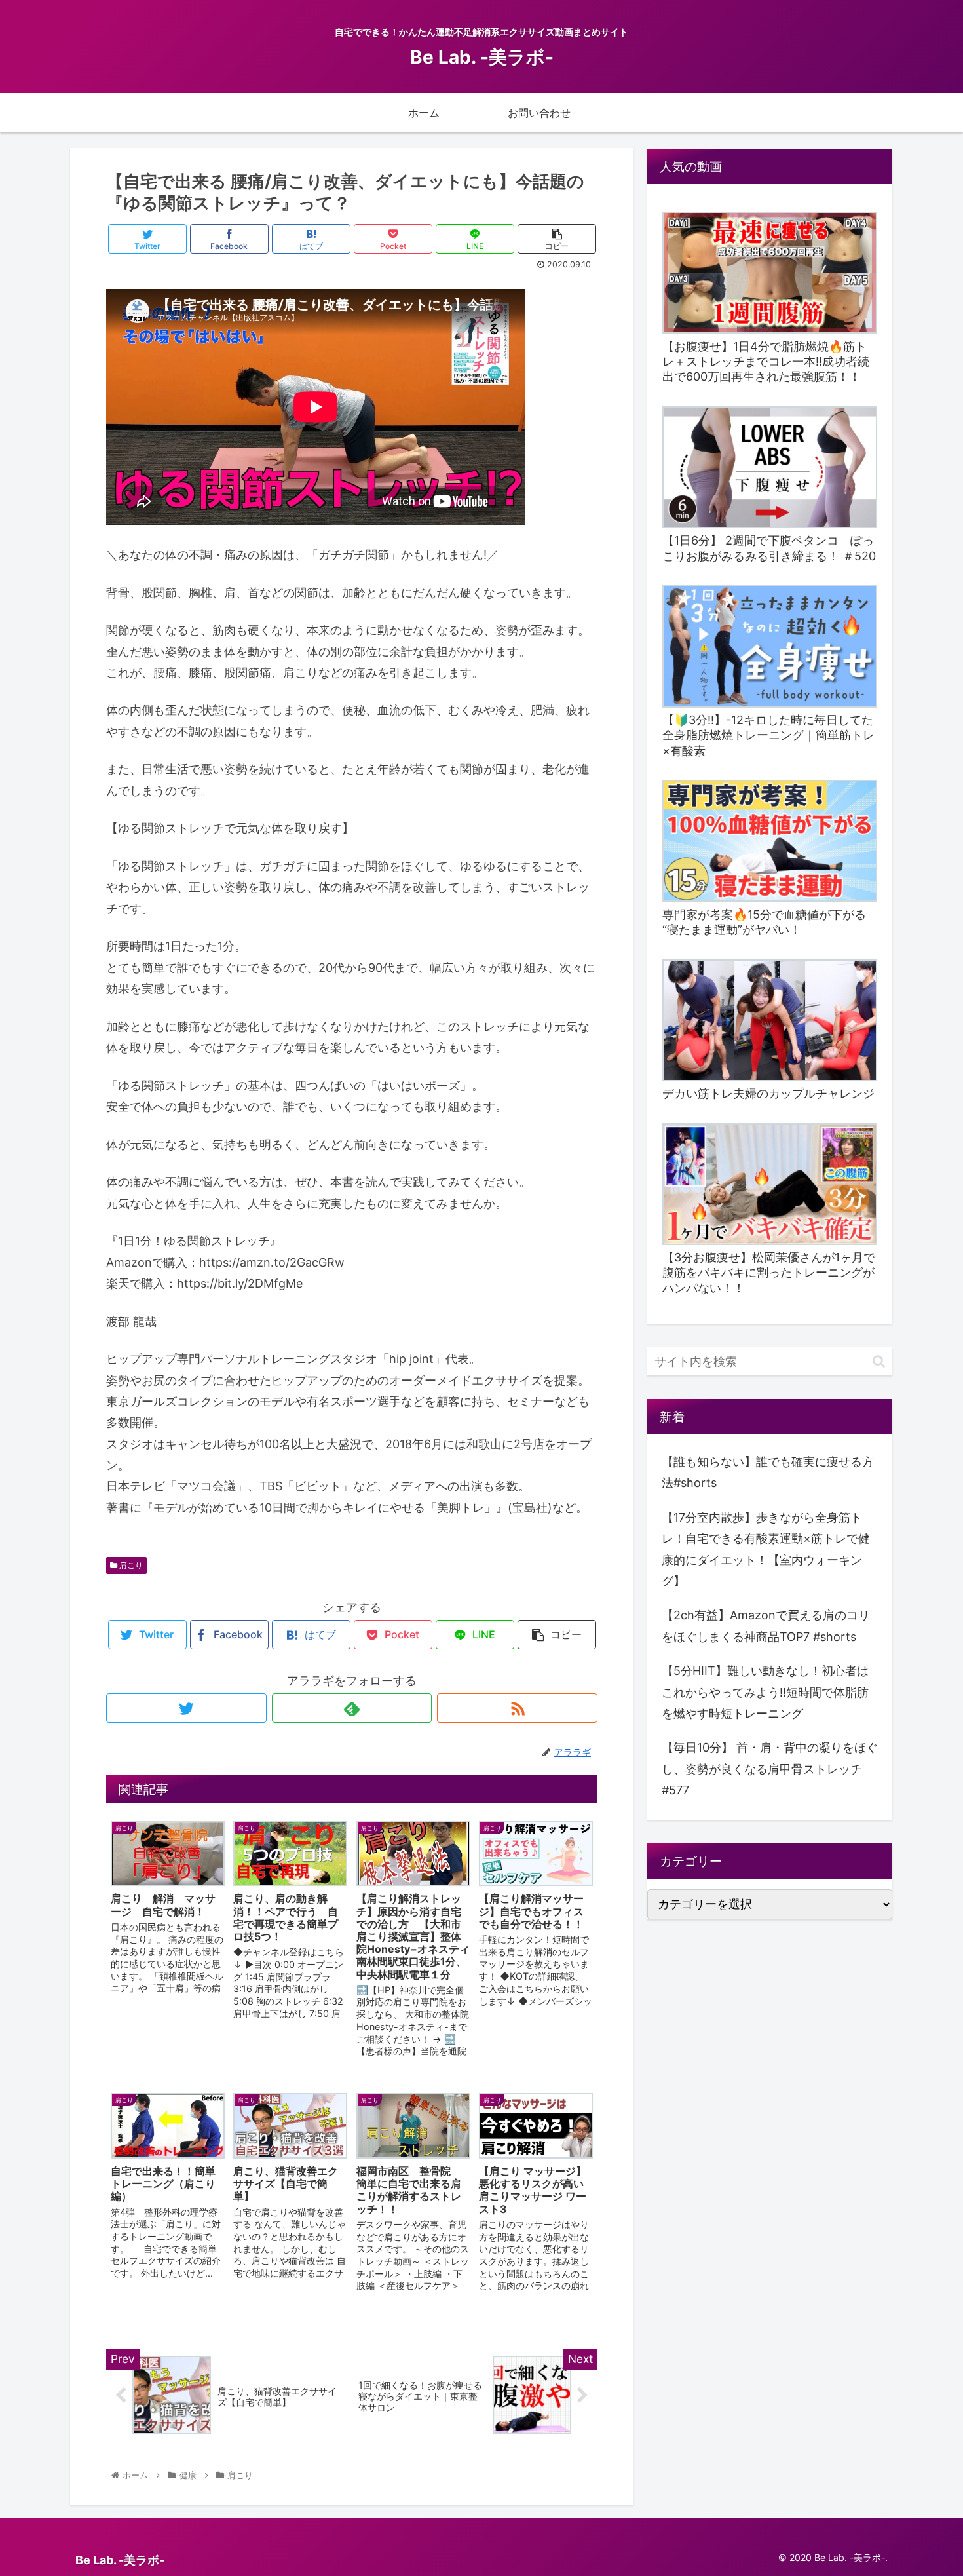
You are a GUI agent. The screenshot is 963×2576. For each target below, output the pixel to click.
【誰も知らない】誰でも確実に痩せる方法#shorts (768, 1472)
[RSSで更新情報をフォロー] (517, 1708)
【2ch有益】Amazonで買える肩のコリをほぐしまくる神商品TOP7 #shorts (766, 1625)
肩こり (130, 1565)
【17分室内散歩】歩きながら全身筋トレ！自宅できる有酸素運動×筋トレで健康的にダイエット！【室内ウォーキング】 (766, 1549)
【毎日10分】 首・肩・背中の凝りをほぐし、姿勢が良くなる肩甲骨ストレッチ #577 (770, 1769)
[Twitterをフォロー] (186, 1708)
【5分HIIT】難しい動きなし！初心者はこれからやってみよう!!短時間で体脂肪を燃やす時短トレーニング (765, 1692)
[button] (879, 1361)
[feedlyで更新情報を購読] (352, 1708)
